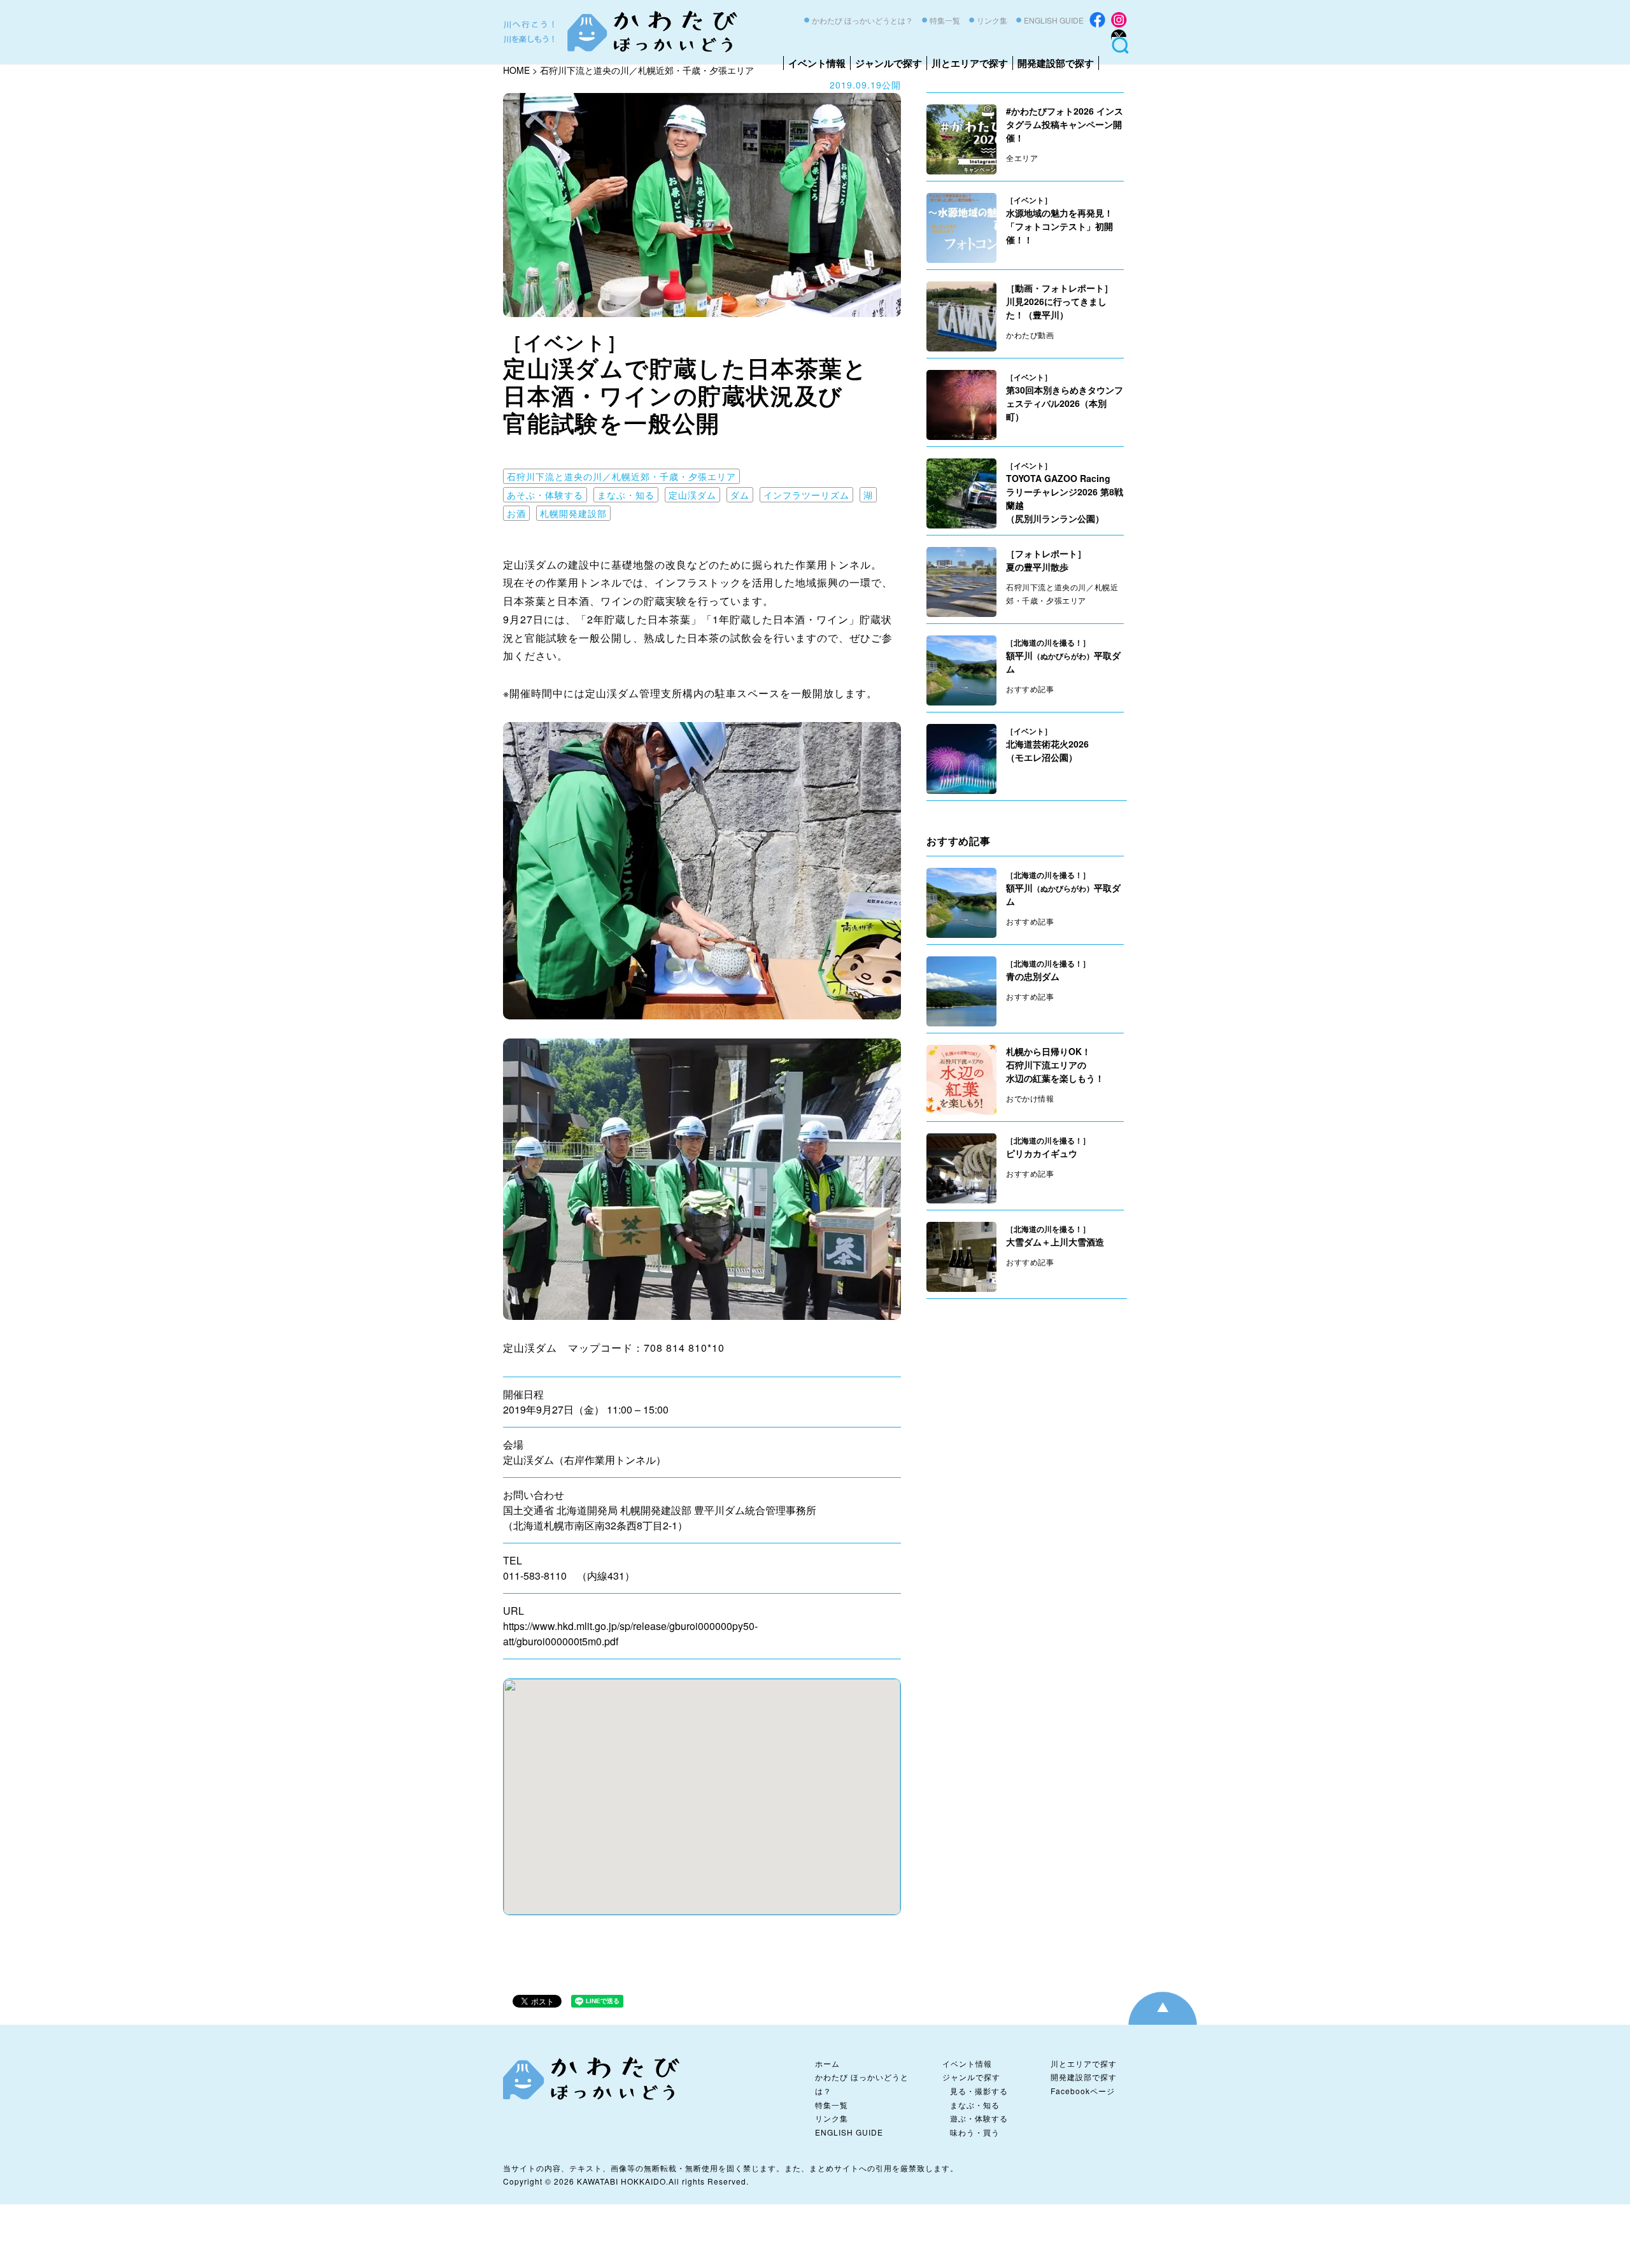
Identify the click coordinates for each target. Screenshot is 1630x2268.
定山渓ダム (692, 495)
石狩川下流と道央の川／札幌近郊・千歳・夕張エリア (621, 476)
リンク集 (992, 20)
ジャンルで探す (889, 63)
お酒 (516, 513)
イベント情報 (817, 63)
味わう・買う (975, 2132)
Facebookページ (1083, 2091)
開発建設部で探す (1056, 63)
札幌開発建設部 (573, 513)
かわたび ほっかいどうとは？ (862, 20)
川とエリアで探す (970, 63)
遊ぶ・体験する (979, 2118)
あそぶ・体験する (545, 495)
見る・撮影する (979, 2091)
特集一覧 (945, 20)
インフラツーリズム (806, 495)
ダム (740, 495)
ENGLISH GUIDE (1054, 20)
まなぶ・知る (626, 495)
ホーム (827, 2063)
